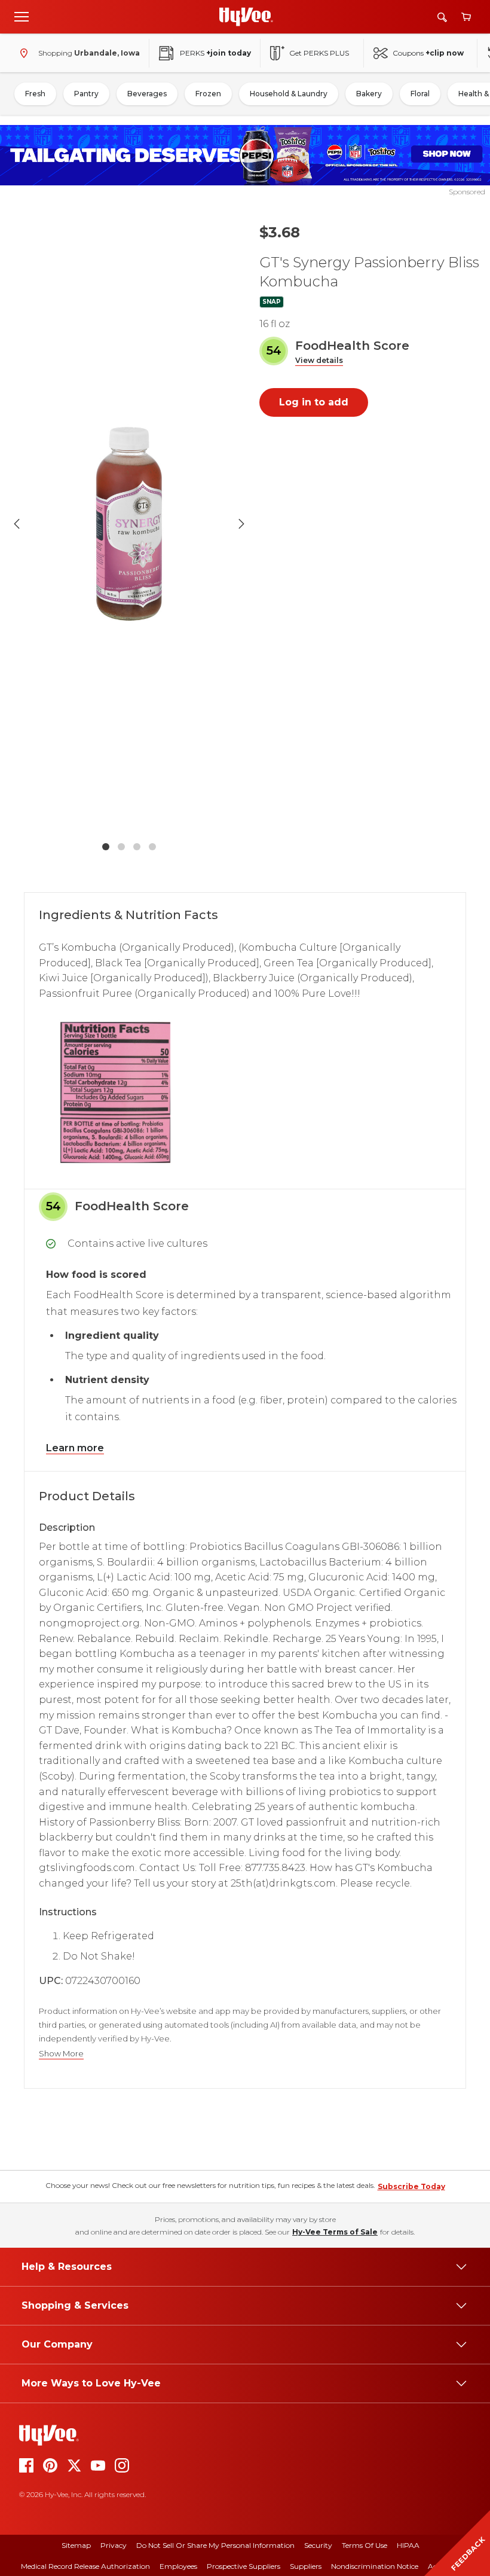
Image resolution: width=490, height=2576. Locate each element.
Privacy (114, 2545)
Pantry (86, 94)
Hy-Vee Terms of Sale (335, 2232)
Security (318, 2545)
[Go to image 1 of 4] (106, 847)
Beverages (147, 94)
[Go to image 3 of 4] (137, 847)
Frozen (208, 94)
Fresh (35, 94)
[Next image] (241, 524)
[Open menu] (22, 16)
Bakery (369, 94)
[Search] (442, 17)
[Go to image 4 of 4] (152, 847)
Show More (61, 2054)
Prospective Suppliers (244, 2566)
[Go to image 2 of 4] (121, 847)
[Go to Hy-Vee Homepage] (246, 17)
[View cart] (466, 17)
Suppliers (306, 2566)
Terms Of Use (365, 2545)
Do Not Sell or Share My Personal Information (215, 2545)
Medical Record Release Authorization (85, 2566)
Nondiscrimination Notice (375, 2566)
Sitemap (76, 2545)
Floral (420, 94)
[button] (319, 361)
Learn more (75, 1448)
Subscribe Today (411, 2186)
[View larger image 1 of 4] (129, 524)
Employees (178, 2566)
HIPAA (408, 2545)
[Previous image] (17, 524)
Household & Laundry (289, 94)
